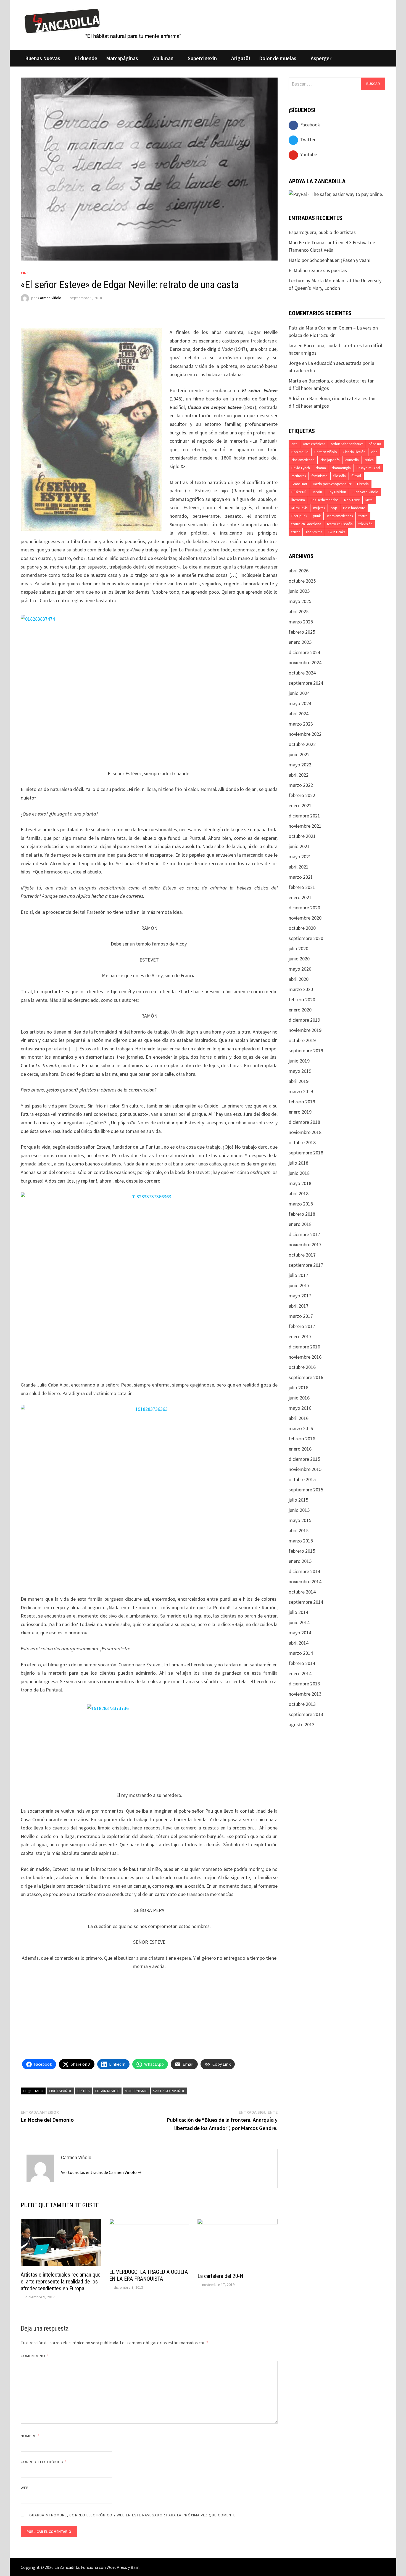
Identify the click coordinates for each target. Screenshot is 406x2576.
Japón (317, 492)
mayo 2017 (300, 1296)
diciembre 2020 (304, 908)
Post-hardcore (354, 508)
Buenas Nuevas (43, 58)
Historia (363, 484)
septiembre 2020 (306, 938)
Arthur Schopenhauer (347, 444)
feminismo (320, 476)
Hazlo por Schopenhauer (332, 484)
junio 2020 (299, 959)
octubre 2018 (302, 1142)
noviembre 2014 (305, 1582)
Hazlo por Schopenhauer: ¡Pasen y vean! (330, 260)
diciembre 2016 (304, 1347)
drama (321, 468)
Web (25, 2488)
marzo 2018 (301, 1204)
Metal (369, 500)
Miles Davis (299, 508)
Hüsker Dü (299, 492)
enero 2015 (300, 1561)
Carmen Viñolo (50, 298)
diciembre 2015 (304, 1459)
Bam (135, 2567)
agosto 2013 (302, 1724)
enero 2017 (300, 1336)
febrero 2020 (302, 999)
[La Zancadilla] (104, 23)
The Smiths (314, 532)
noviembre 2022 (305, 734)
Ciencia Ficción (354, 452)
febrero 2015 (302, 1551)
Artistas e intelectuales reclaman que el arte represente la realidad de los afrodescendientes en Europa (61, 2282)
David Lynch (301, 468)
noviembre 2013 (305, 1694)
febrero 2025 (302, 632)
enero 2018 (300, 1224)
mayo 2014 (300, 1633)
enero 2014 (300, 1673)
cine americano (303, 460)
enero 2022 (300, 805)
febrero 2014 (302, 1663)
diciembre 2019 (304, 1020)
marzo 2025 (301, 622)
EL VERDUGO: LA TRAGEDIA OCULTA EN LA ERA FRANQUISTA (148, 2275)
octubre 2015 (302, 1479)
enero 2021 (300, 897)
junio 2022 (299, 754)
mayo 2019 (300, 1071)
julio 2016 (298, 1387)
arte (294, 444)
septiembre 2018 (306, 1153)
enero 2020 (300, 1010)
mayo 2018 (300, 1183)
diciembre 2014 (304, 1571)
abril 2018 (299, 1193)
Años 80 (375, 444)
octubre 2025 (302, 581)
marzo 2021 (301, 877)
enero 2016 (300, 1449)
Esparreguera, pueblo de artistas (322, 232)
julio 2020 (298, 948)
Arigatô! (241, 58)
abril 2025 (299, 611)
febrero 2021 (302, 887)
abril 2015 (299, 1530)
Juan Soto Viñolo (365, 492)
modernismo (136, 2091)
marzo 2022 (301, 785)
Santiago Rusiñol (169, 2091)
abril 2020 (299, 979)
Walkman (163, 58)
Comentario (35, 2356)
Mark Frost (352, 500)
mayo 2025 (300, 601)
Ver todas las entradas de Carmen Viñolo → (101, 2172)
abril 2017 (299, 1306)
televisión (366, 524)
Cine (25, 273)
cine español (60, 2091)
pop (334, 508)
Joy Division (337, 492)
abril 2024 (299, 714)
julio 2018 (298, 1163)
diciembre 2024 (304, 652)
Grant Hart (299, 484)
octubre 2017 (302, 1255)
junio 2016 (299, 1398)
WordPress (117, 2567)
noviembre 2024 (305, 662)
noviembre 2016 (305, 1357)
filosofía (340, 476)
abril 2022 (299, 775)
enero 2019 (300, 1112)
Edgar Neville (107, 2091)
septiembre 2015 (306, 1490)
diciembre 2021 (304, 816)
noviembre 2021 (305, 826)
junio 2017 (299, 1285)
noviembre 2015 (305, 1469)
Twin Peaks (336, 532)
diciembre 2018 (304, 1122)
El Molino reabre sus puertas (318, 270)
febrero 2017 (302, 1326)
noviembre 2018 (305, 1132)
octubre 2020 (302, 928)
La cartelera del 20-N (220, 2276)
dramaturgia (341, 468)
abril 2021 (299, 867)
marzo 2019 (301, 1091)
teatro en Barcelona (306, 524)
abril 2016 (299, 1418)
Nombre (30, 2436)
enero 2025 (300, 642)
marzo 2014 (301, 1653)
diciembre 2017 (304, 1234)
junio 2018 (299, 1173)
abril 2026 (299, 571)
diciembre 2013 (304, 1684)
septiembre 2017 (306, 1265)
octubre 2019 (302, 1040)
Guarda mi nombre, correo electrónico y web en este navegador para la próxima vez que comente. (133, 2515)
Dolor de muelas (278, 58)
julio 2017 (298, 1275)
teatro (363, 516)
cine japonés (330, 460)
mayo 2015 (300, 1520)
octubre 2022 (302, 744)
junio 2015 (299, 1510)
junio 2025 (299, 591)
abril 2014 (299, 1643)
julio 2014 (298, 1612)
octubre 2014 (302, 1592)
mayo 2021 (300, 857)
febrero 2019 (302, 1102)
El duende (86, 58)
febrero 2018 (302, 1214)
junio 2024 (299, 693)
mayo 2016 (300, 1408)
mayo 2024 (300, 703)
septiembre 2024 (306, 683)
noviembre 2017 (305, 1245)
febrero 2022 (302, 795)
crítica (84, 2091)
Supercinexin (202, 58)
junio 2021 (299, 846)
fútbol (356, 476)
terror (296, 532)
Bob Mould (300, 452)
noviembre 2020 (305, 918)
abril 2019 (299, 1081)
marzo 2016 (301, 1428)
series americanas (340, 516)
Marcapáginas (122, 58)
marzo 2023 (301, 724)
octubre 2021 (302, 836)
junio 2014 (299, 1622)
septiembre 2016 (306, 1377)
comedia (352, 460)
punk (317, 516)
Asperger (321, 58)
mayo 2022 (300, 765)
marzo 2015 (301, 1541)
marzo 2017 (301, 1316)
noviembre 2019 (305, 1030)
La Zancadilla (67, 2567)
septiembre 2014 (306, 1602)
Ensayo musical (368, 468)
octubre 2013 (302, 1704)
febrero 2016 (302, 1439)
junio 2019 (299, 1061)
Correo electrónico (44, 2462)
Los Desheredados (325, 500)
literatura (298, 500)
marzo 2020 (301, 989)
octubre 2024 (302, 673)
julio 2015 (298, 1500)
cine (374, 452)
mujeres (319, 508)
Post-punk (299, 516)
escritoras (299, 476)
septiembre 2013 (306, 1714)
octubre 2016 (302, 1367)
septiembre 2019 (306, 1051)
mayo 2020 (300, 969)
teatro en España (340, 524)
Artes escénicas (314, 444)
